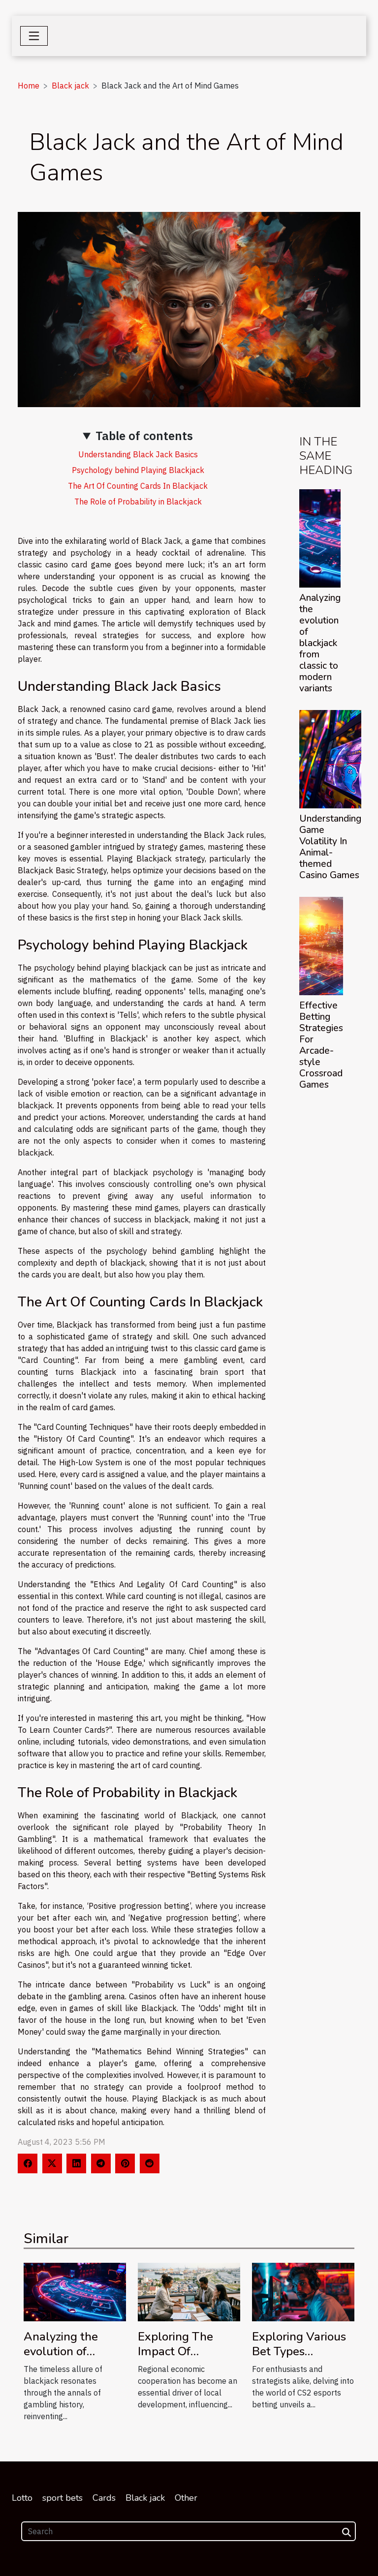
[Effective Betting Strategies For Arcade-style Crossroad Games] (321, 946)
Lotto (22, 2498)
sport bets (63, 2498)
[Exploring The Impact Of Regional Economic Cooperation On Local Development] (189, 2291)
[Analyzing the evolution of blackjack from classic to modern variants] (320, 538)
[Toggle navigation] (34, 36)
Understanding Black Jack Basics (138, 454)
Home (29, 86)
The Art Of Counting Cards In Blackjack (138, 486)
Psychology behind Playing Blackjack (138, 470)
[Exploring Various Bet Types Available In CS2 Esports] (303, 2291)
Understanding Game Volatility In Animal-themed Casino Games (330, 847)
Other (186, 2498)
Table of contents (144, 436)
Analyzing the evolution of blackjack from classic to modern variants (320, 643)
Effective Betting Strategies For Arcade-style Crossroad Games (321, 1045)
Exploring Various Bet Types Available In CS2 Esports (299, 2359)
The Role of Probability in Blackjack (138, 502)
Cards (104, 2498)
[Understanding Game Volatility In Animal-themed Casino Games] (330, 759)
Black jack (70, 86)
